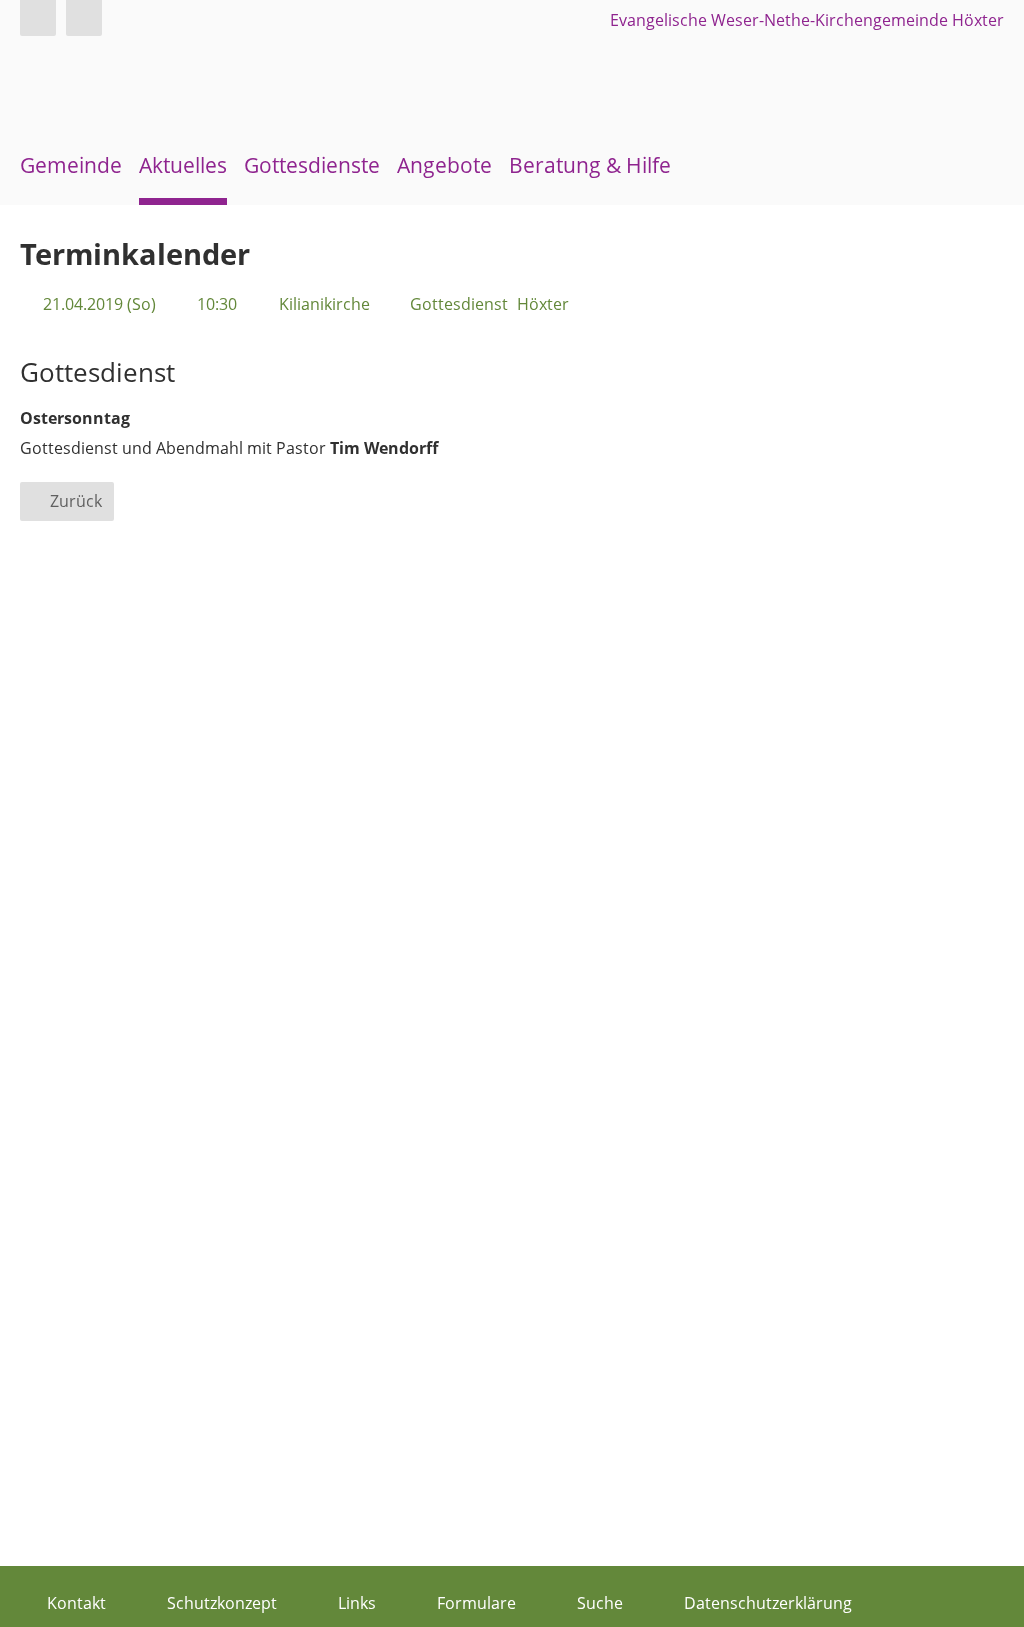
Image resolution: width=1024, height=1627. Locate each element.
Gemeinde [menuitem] (71, 165)
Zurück (76, 501)
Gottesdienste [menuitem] (312, 165)
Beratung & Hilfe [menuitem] (590, 165)
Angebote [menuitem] (444, 165)
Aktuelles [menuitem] (183, 165)
